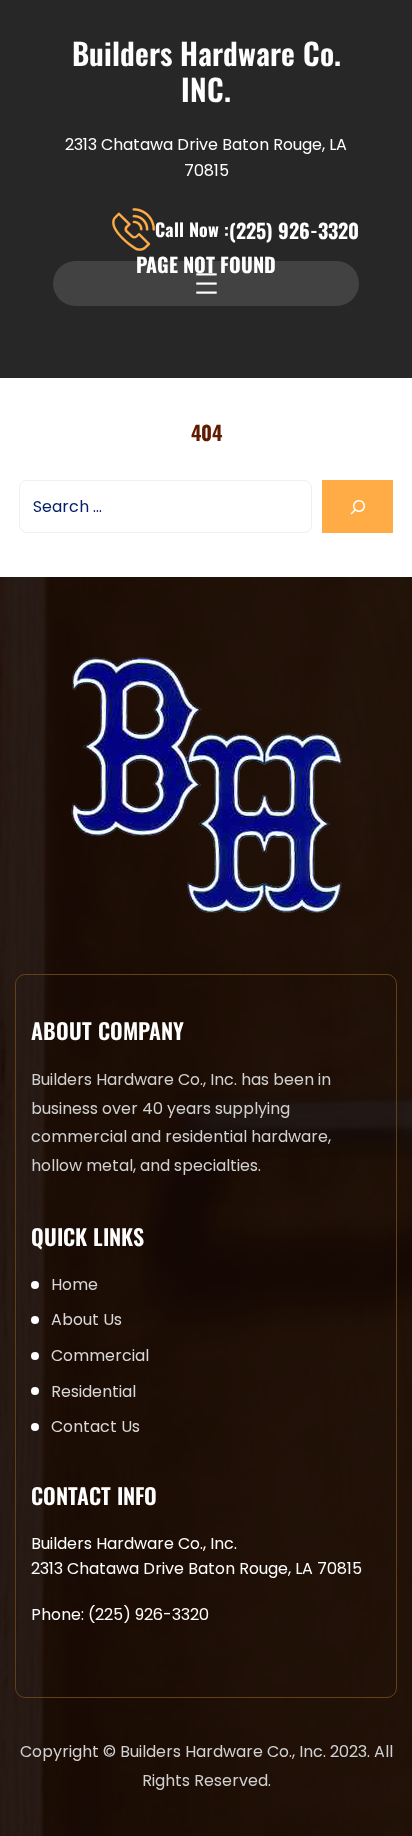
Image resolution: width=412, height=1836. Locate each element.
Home (74, 1284)
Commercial (100, 1355)
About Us (86, 1319)
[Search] (357, 506)
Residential (93, 1391)
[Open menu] (206, 283)
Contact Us (95, 1426)
